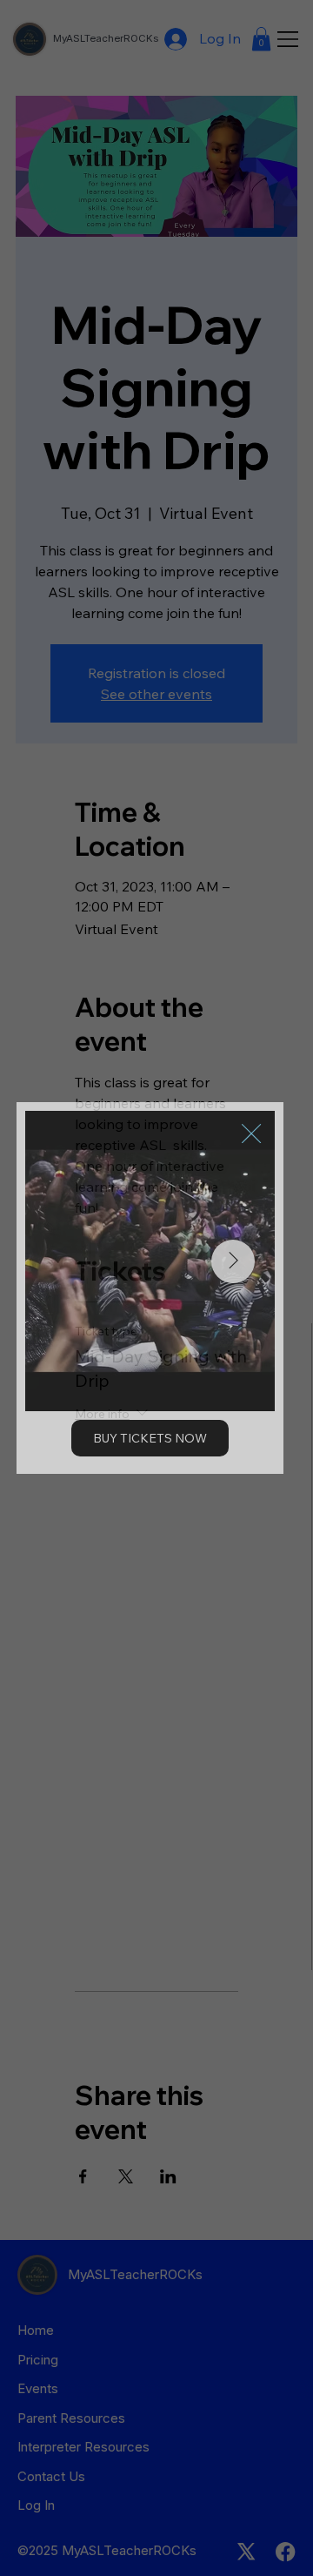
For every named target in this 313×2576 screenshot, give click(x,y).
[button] (251, 1134)
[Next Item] (233, 1261)
